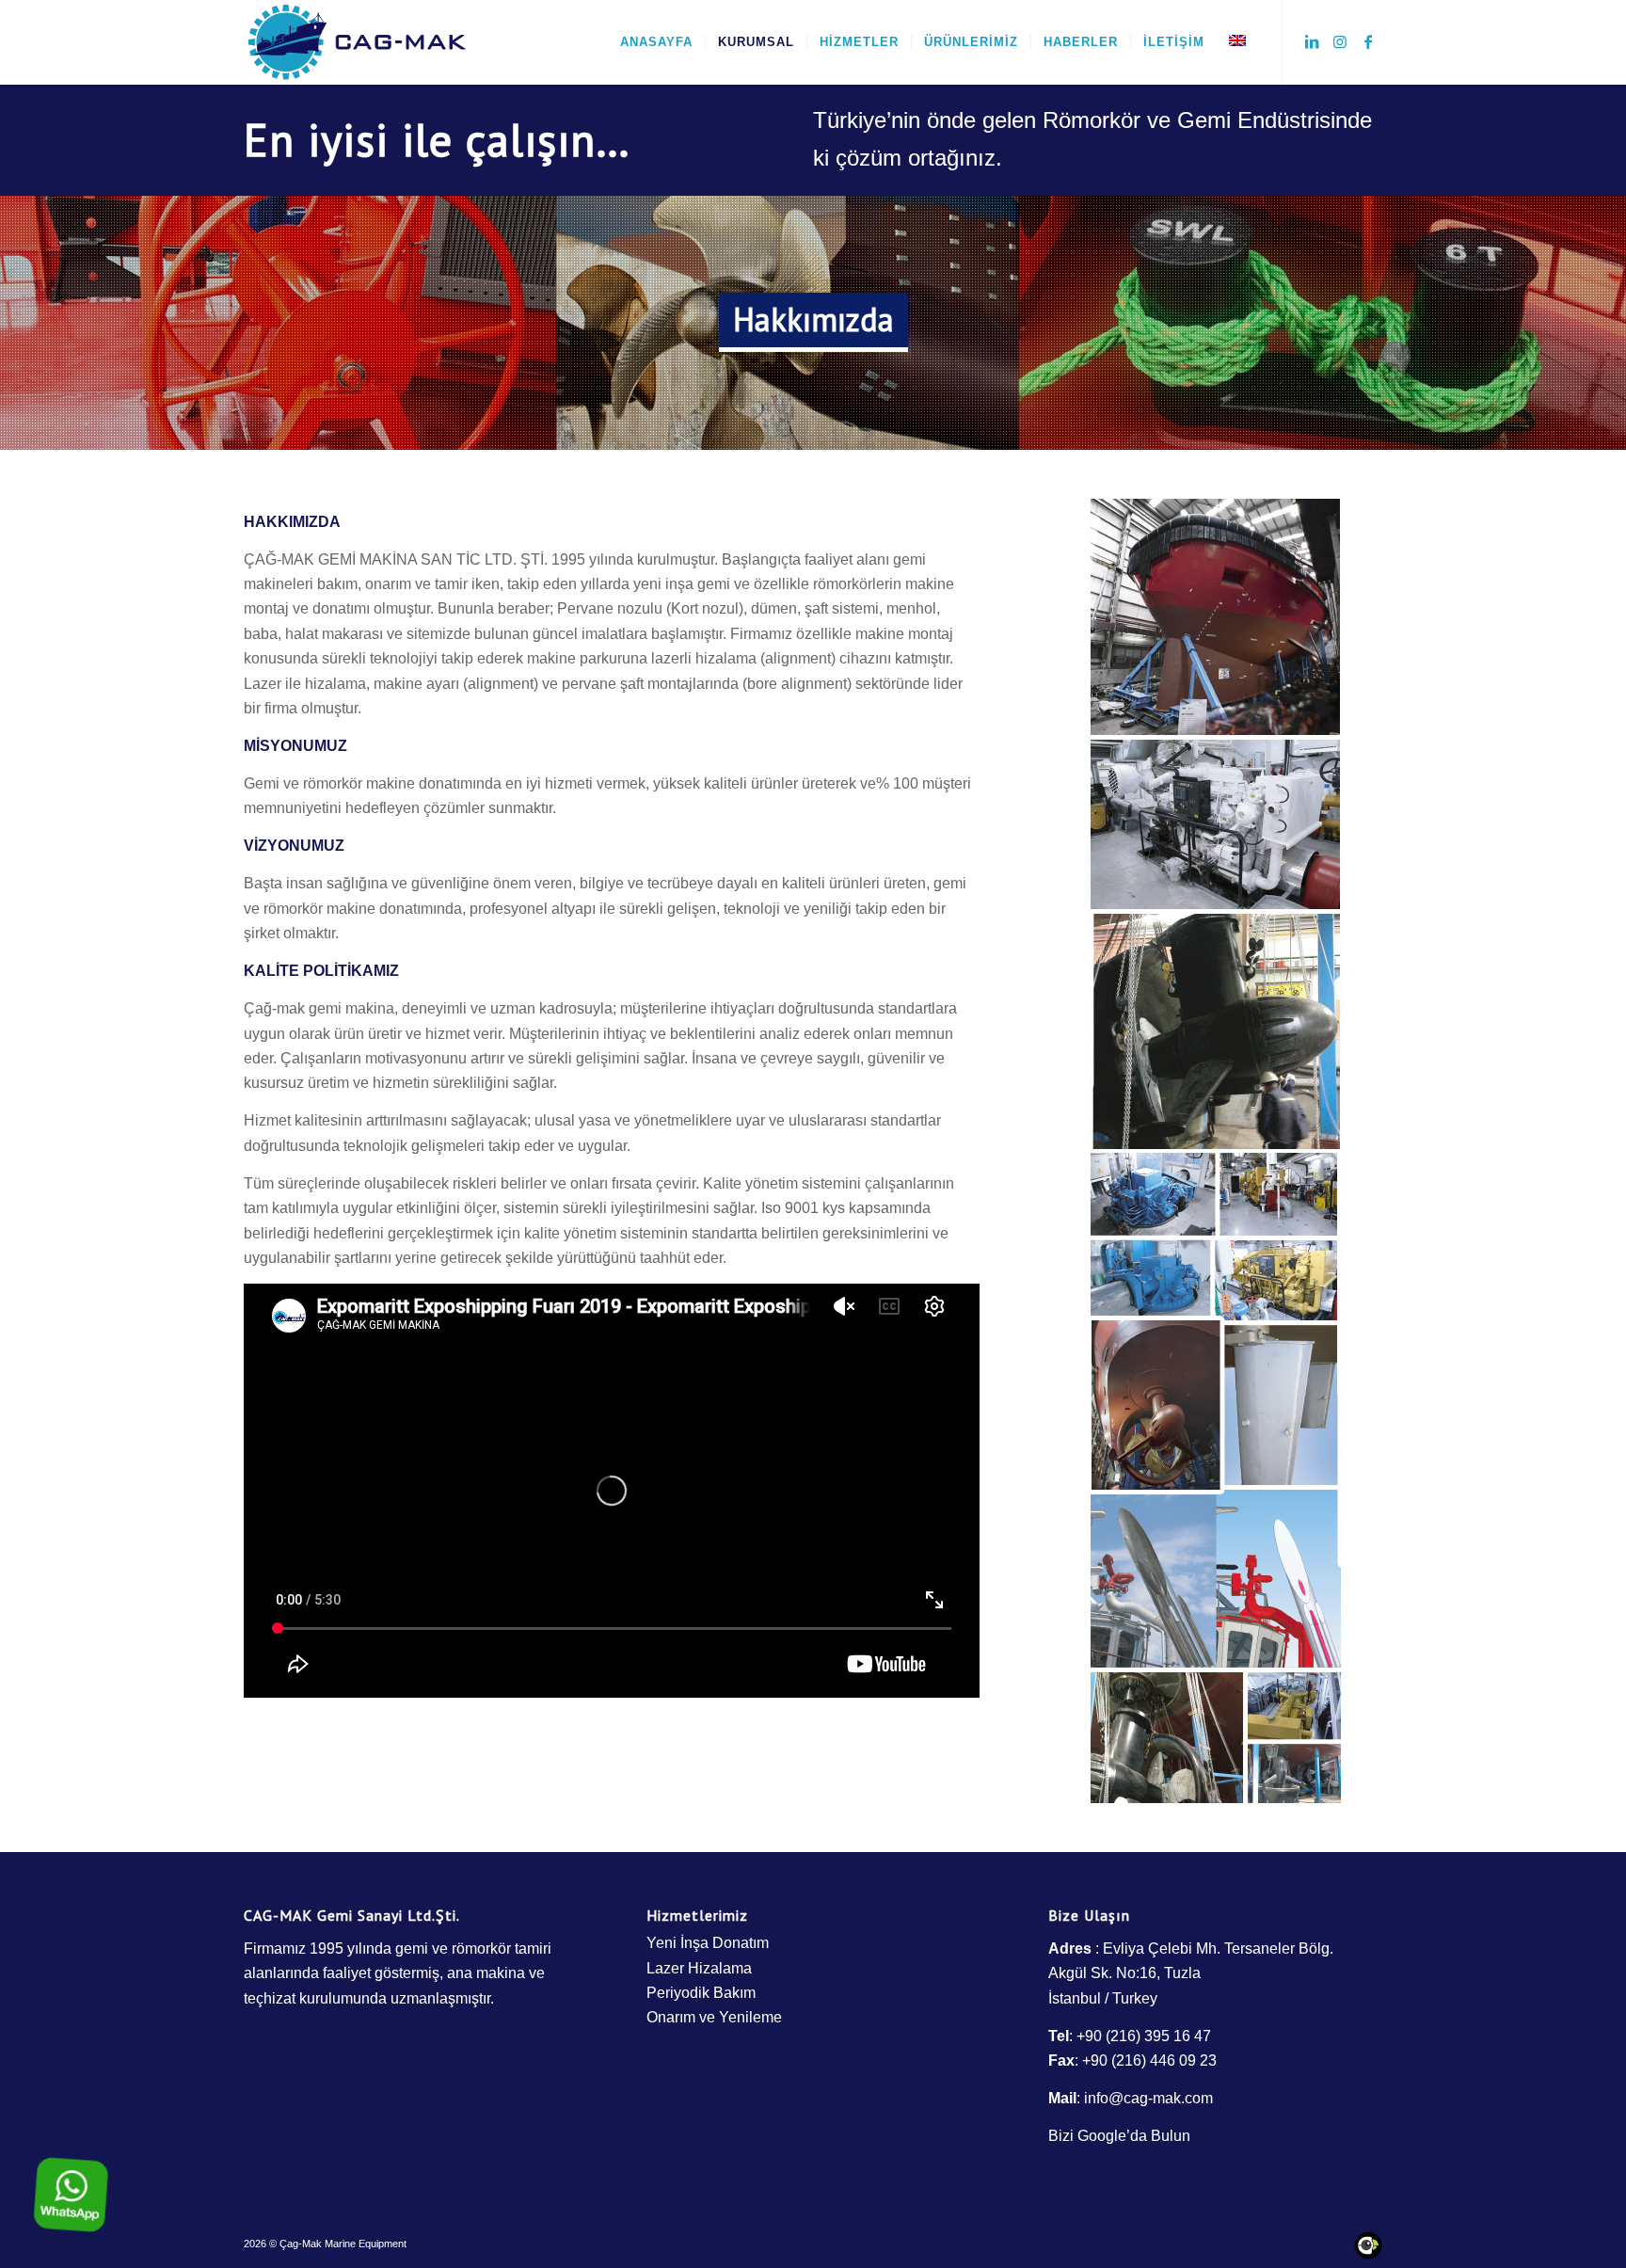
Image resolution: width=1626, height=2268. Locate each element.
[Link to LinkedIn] (1312, 41)
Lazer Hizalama (699, 1968)
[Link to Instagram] (1340, 41)
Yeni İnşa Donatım (708, 1943)
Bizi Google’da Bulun (1119, 2136)
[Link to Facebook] (1368, 41)
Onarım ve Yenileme (714, 2017)
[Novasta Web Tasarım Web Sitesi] (1368, 2256)
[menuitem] (656, 42)
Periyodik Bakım (701, 1993)
